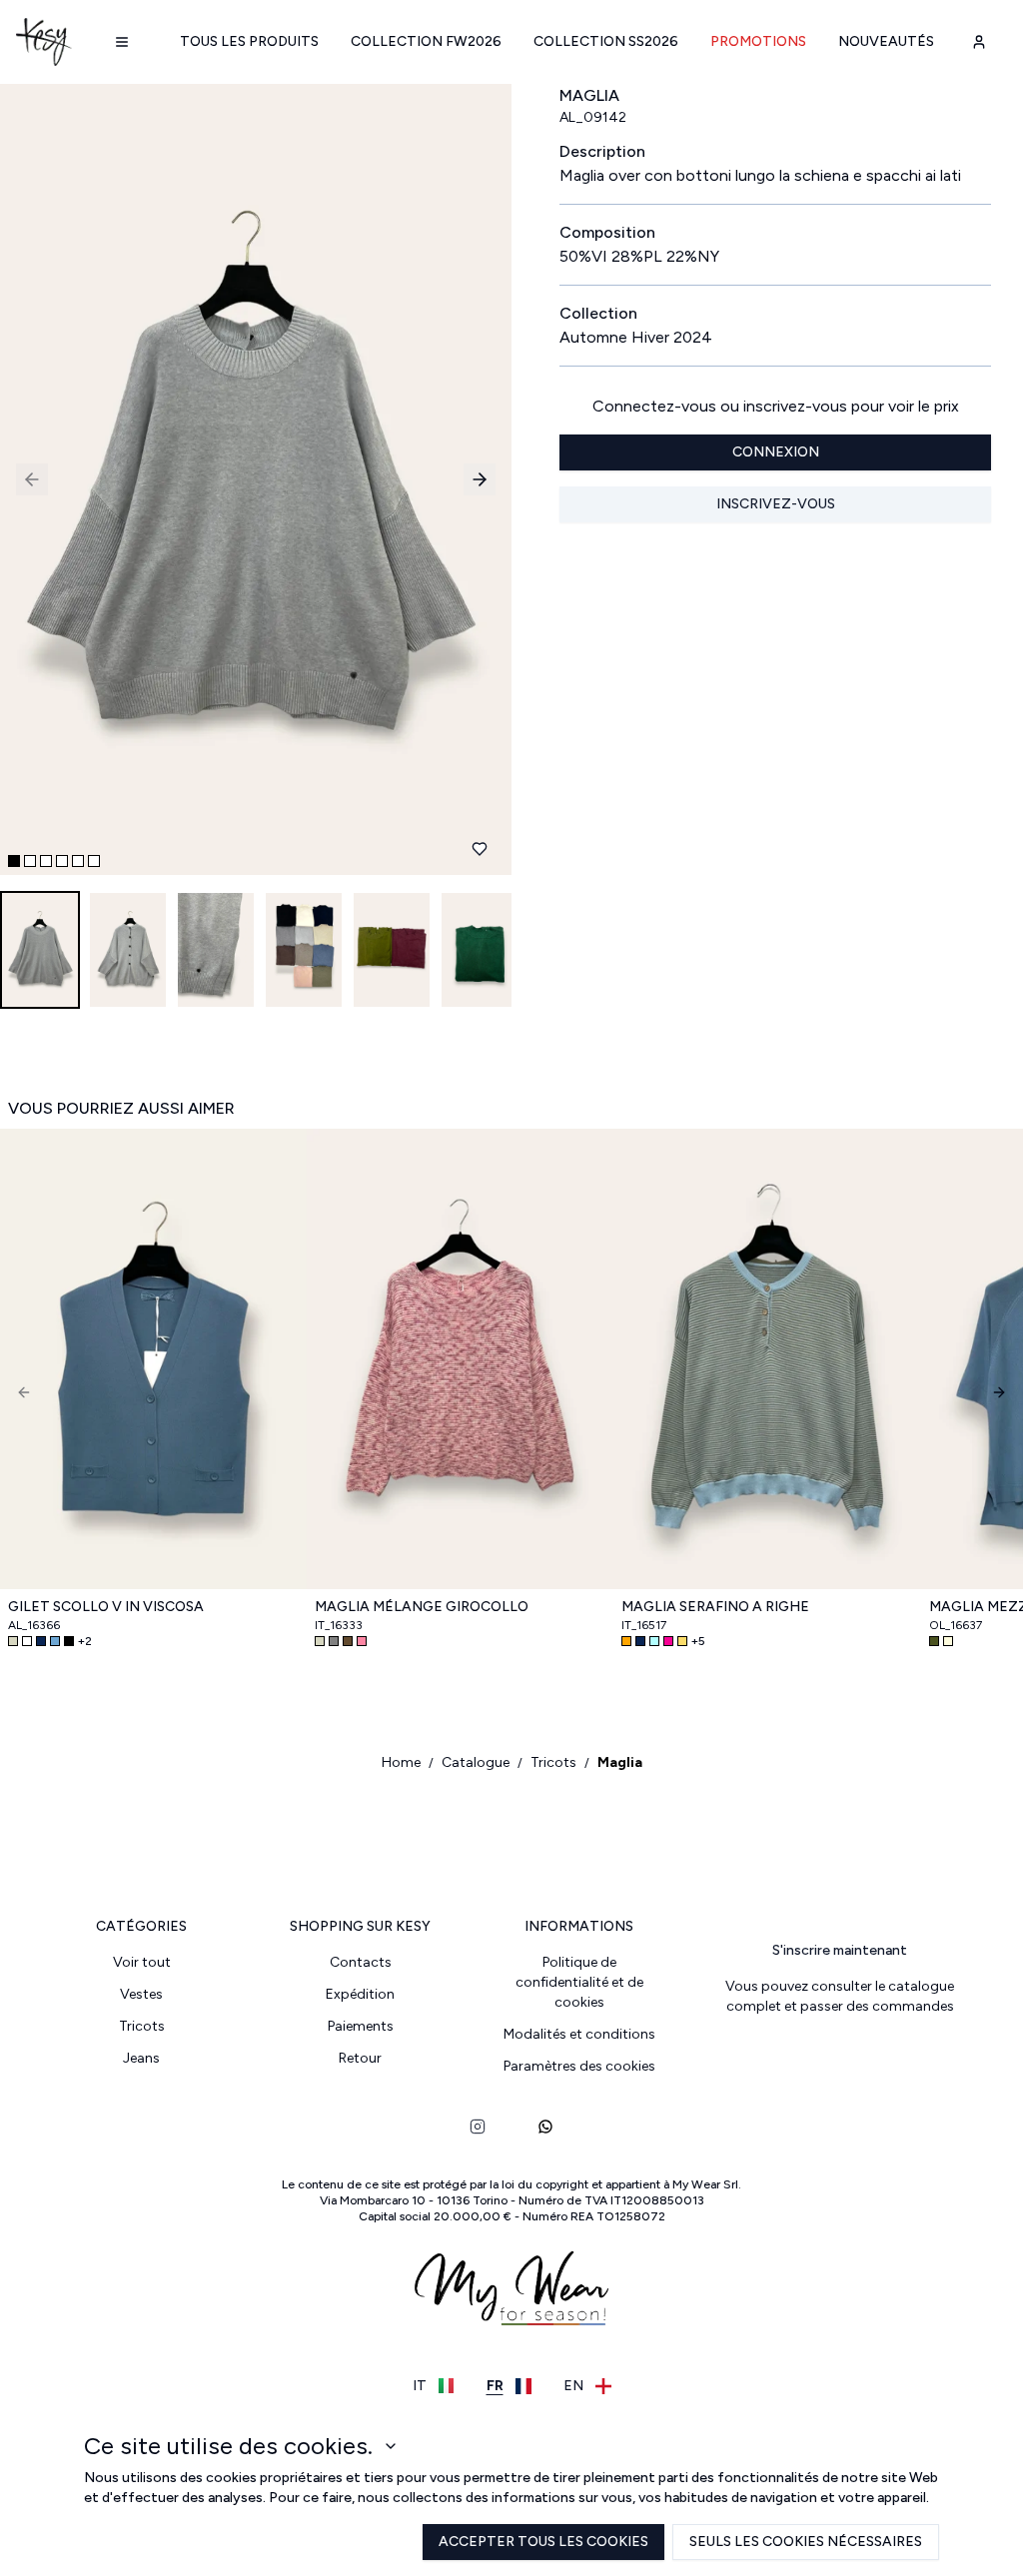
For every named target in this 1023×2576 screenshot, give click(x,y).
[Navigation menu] (122, 42)
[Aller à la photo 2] (30, 861)
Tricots (553, 1762)
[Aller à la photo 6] (94, 861)
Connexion (776, 452)
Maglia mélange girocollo (422, 1607)
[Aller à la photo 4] (62, 861)
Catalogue (476, 1762)
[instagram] (478, 2127)
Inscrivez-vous (776, 504)
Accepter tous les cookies (543, 2542)
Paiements (361, 2026)
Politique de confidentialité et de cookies (579, 1982)
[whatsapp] (545, 2127)
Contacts (361, 1962)
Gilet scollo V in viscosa (106, 1607)
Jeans (141, 2058)
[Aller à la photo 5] (78, 861)
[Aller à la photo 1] (14, 861)
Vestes (141, 1994)
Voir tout (142, 1962)
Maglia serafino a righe (715, 1607)
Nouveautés (886, 41)
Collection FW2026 (426, 41)
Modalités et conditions (579, 2034)
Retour (360, 2058)
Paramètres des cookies (579, 2066)
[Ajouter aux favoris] (480, 849)
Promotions (758, 41)
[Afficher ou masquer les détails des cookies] (391, 2446)
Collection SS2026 (606, 41)
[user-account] (979, 42)
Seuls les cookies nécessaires (806, 2542)
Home (401, 1762)
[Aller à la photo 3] (46, 861)
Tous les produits (249, 41)
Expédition (360, 1994)
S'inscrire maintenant (840, 1950)
